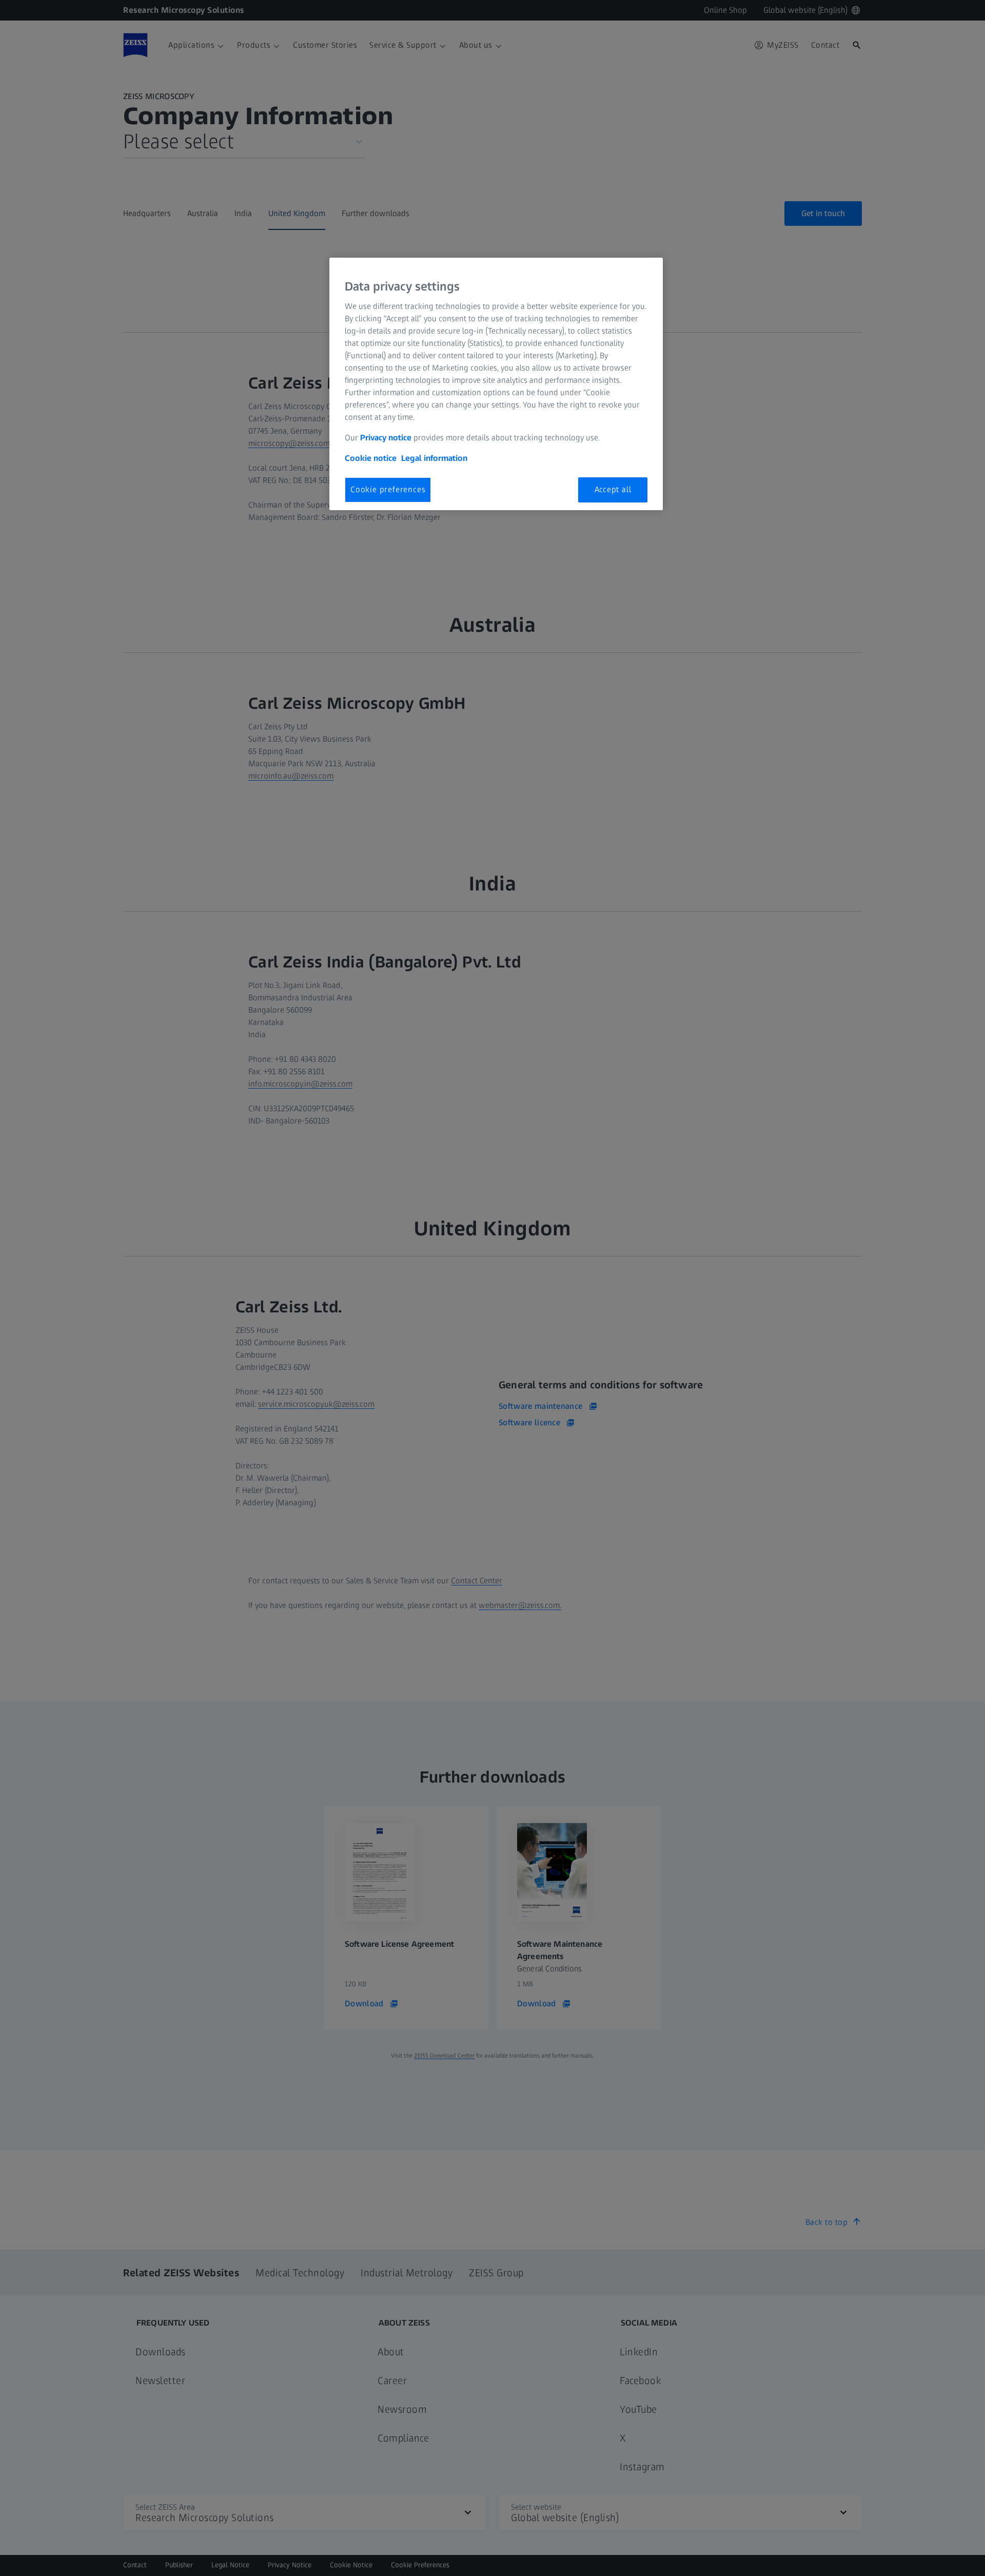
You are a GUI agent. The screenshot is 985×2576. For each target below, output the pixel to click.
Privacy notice (386, 438)
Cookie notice (371, 458)
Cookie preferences (388, 489)
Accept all (613, 489)
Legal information (434, 458)
